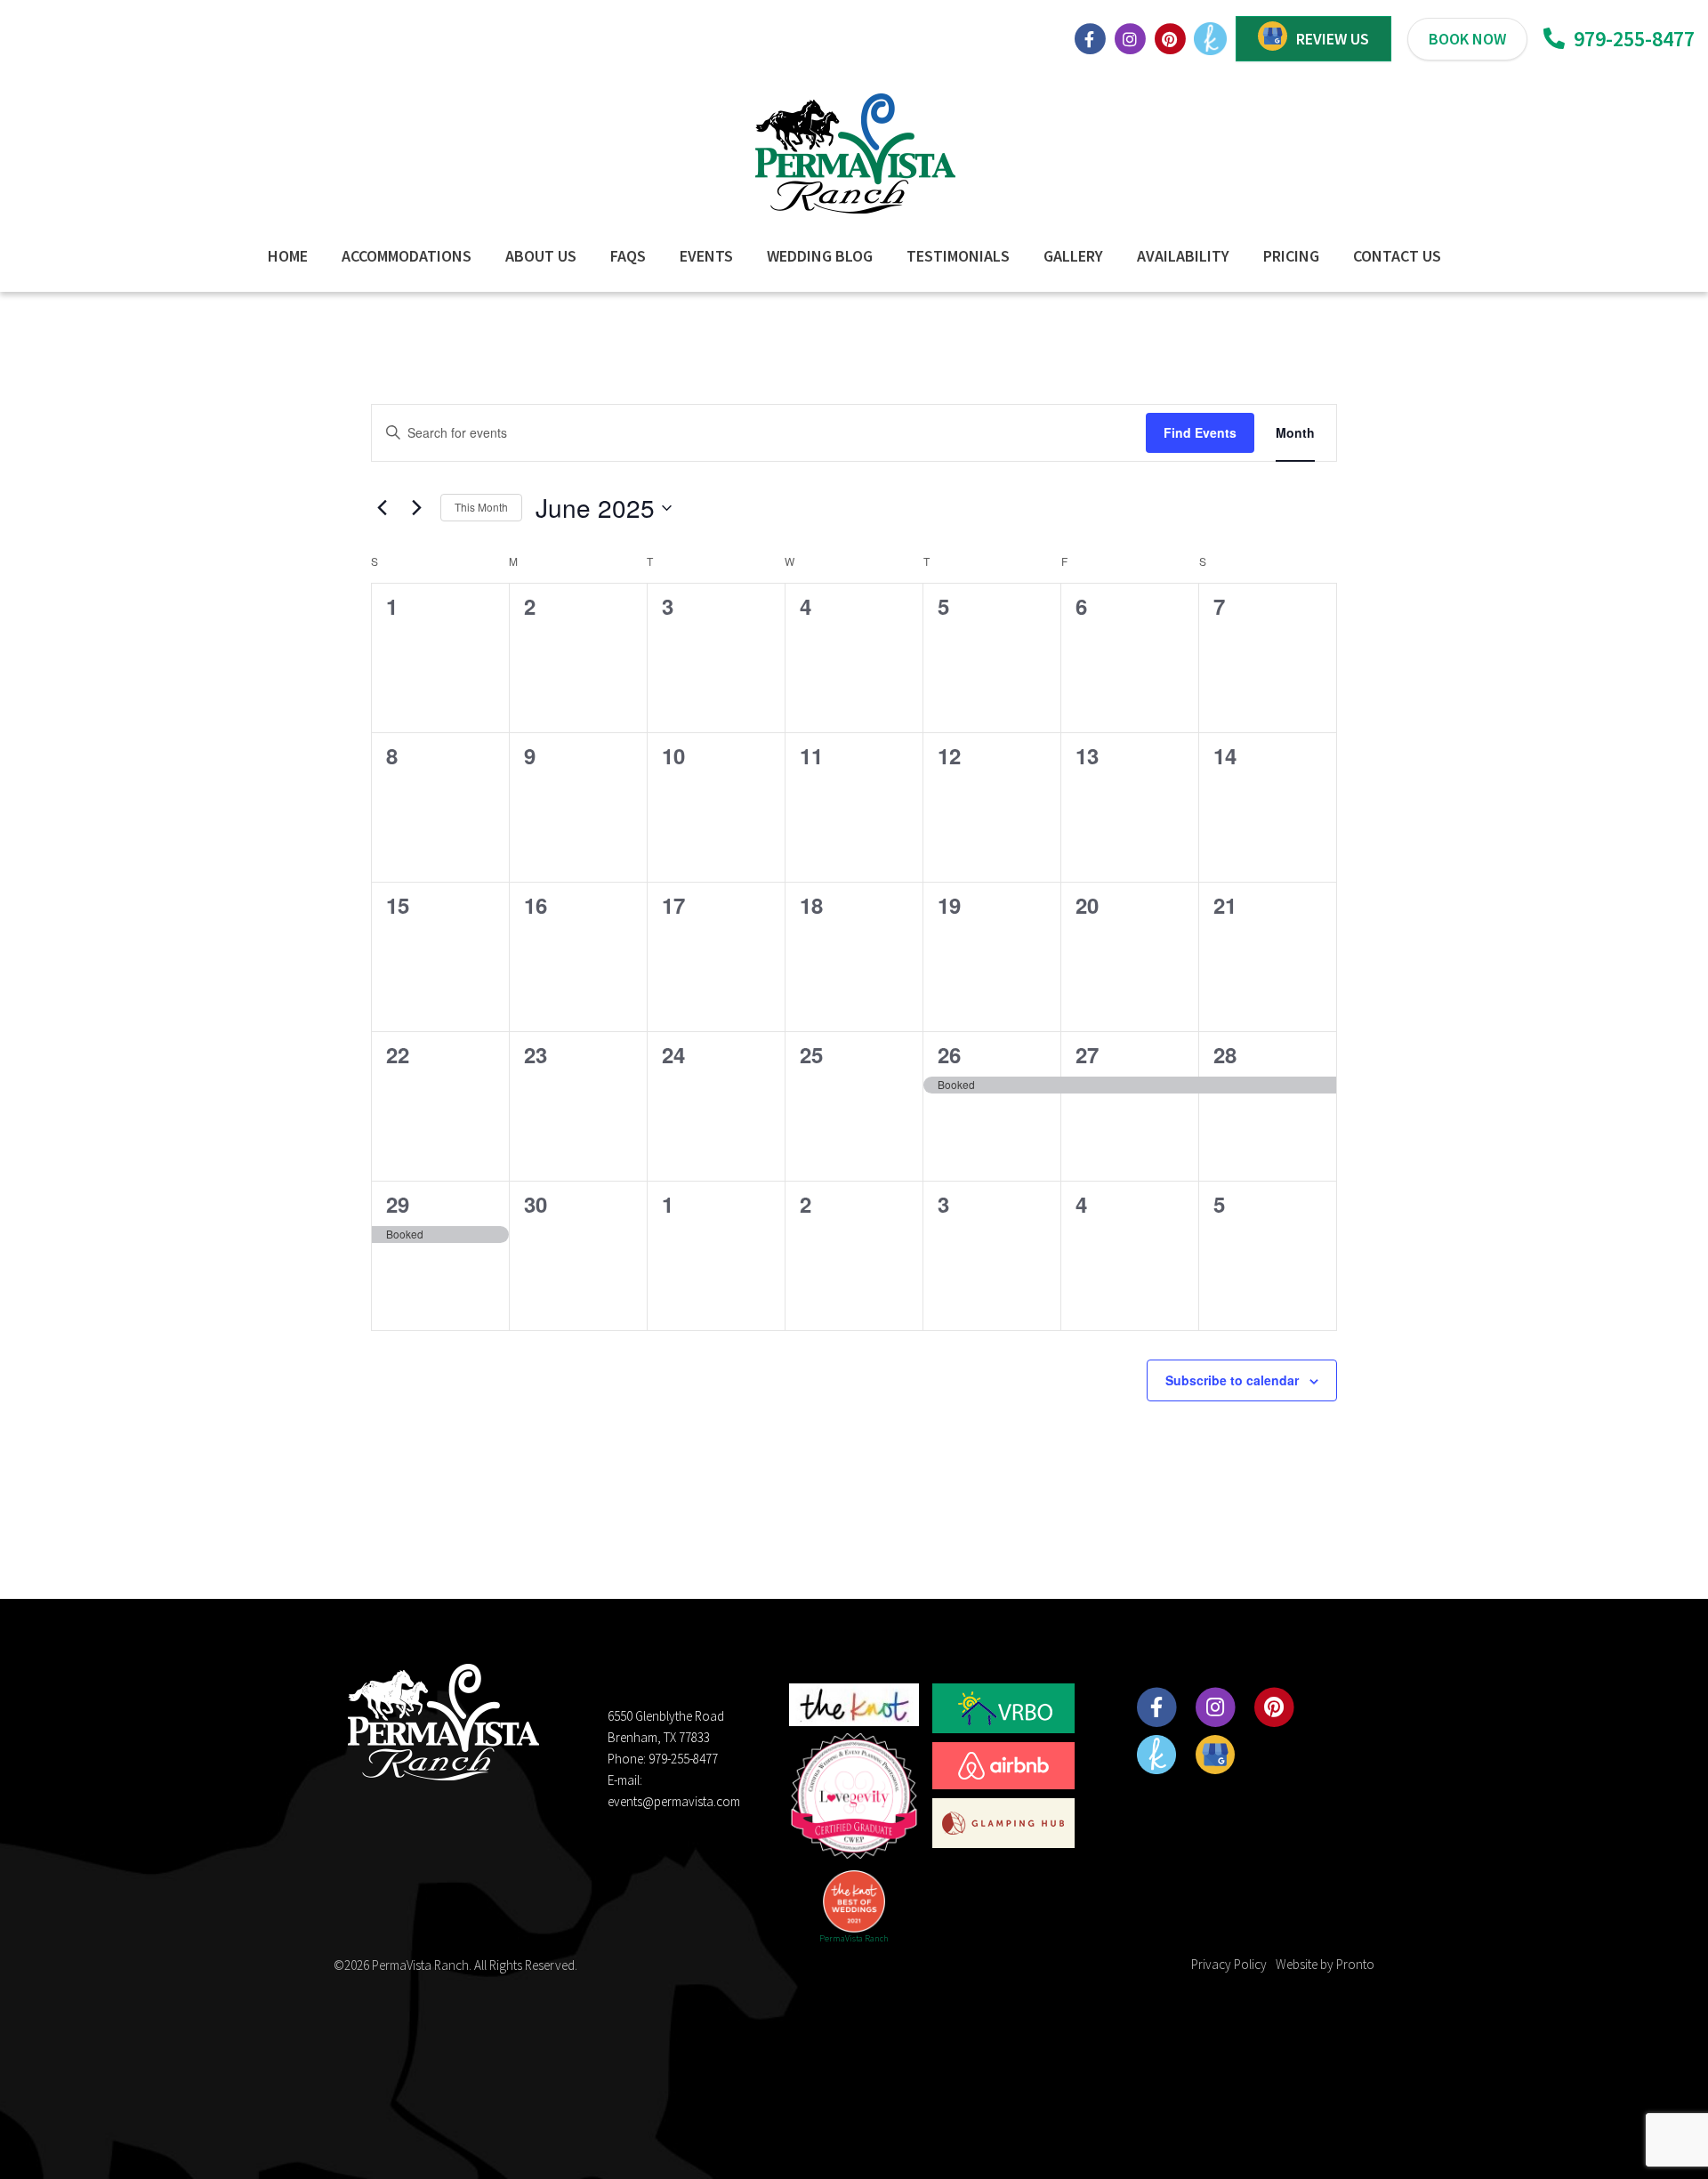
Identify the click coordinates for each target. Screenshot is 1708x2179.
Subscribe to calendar (1232, 1380)
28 (1225, 1054)
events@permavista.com (674, 1801)
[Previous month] (382, 508)
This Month (481, 507)
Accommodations (407, 256)
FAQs (628, 256)
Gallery (1073, 256)
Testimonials (958, 256)
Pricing (1291, 256)
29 (398, 1204)
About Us (541, 256)
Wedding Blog (820, 256)
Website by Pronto (1325, 1964)
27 (1087, 1054)
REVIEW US (1333, 39)
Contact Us (1397, 256)
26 (949, 1054)
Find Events (1200, 432)
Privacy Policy (1229, 1964)
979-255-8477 (1632, 39)
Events (706, 256)
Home (288, 256)
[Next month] (416, 508)
